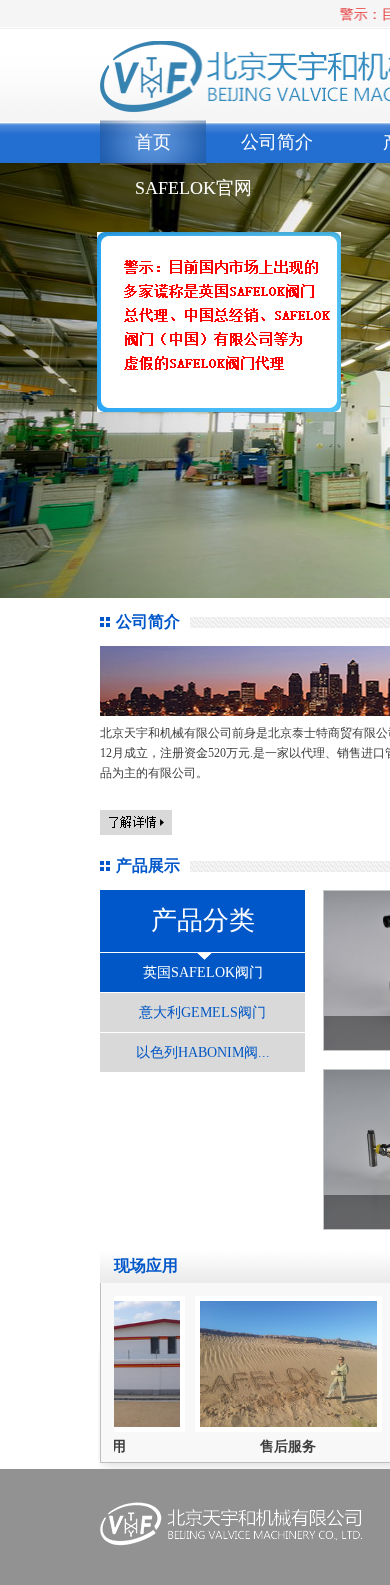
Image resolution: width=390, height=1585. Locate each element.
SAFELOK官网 (193, 188)
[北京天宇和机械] (211, 330)
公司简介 (277, 142)
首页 (153, 142)
